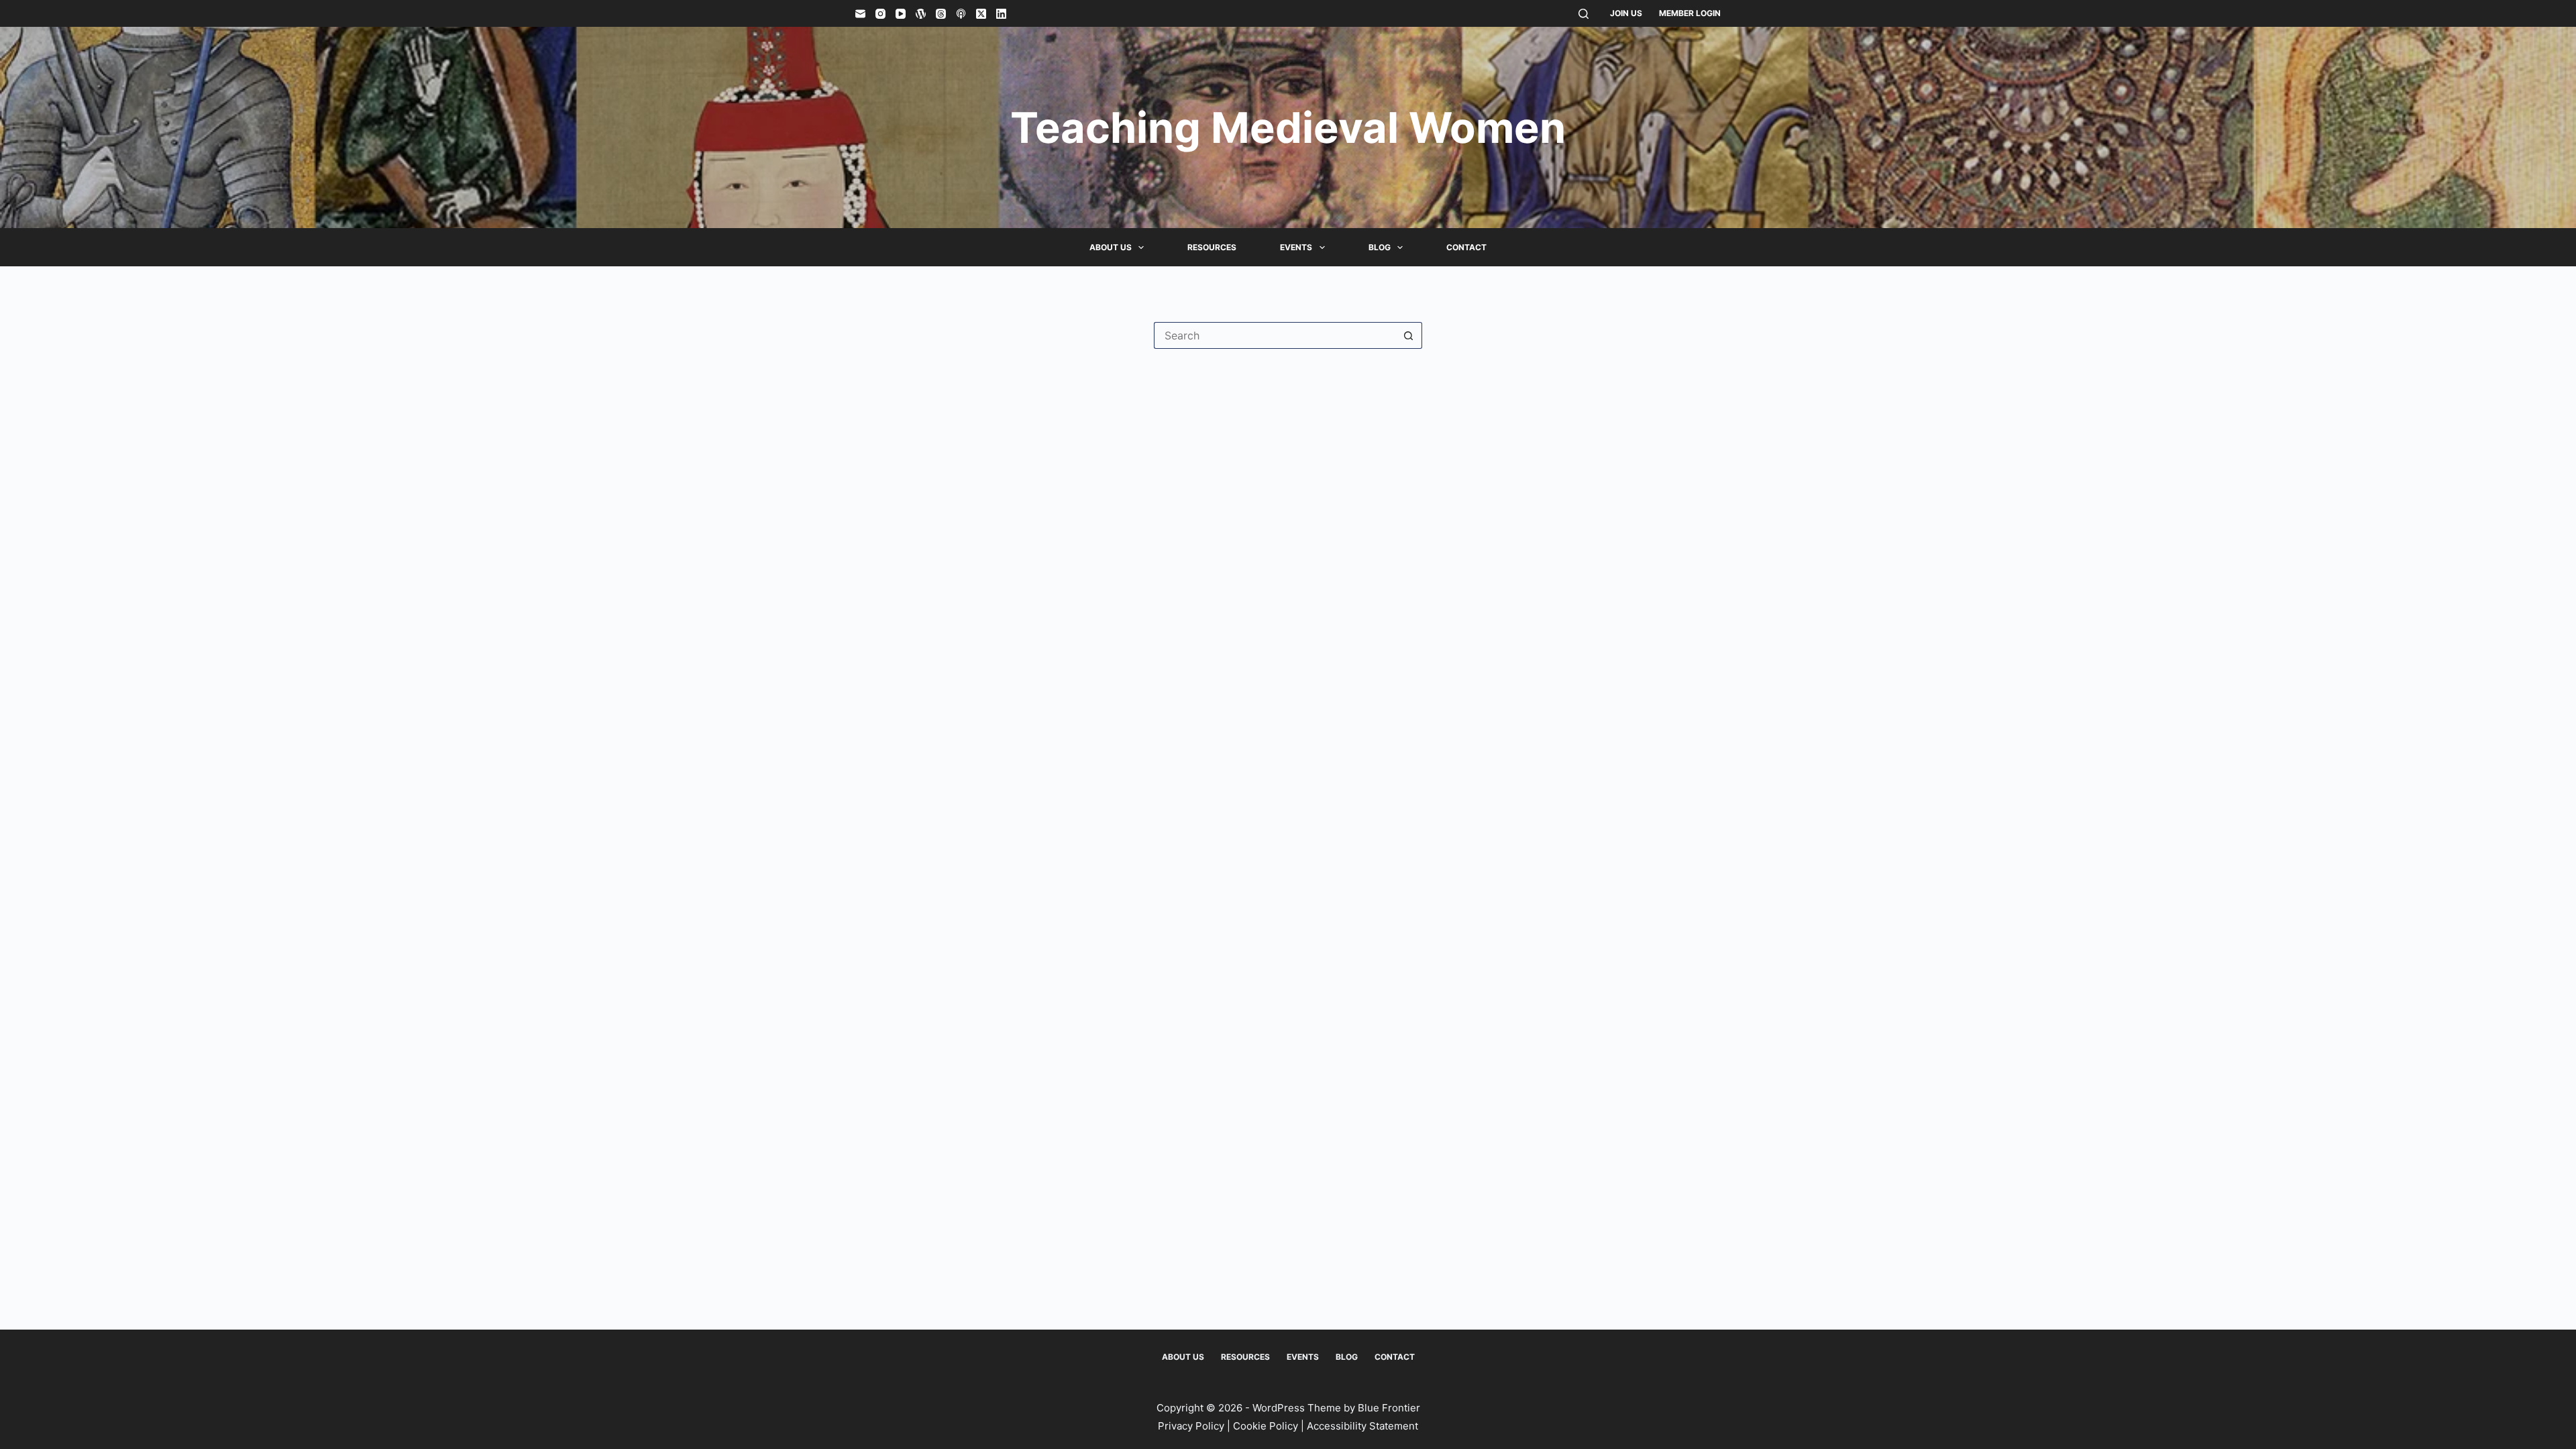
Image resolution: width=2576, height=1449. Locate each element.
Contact (1466, 247)
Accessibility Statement (1362, 1426)
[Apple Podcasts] (961, 14)
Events (1296, 247)
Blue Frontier (1389, 1408)
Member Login (1690, 13)
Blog (1380, 247)
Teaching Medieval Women (1288, 127)
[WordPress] (921, 14)
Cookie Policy (1266, 1426)
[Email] (860, 14)
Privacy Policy (1191, 1426)
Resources (1212, 247)
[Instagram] (880, 14)
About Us (1111, 247)
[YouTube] (901, 14)
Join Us (1626, 13)
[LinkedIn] (1001, 14)
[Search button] (1409, 335)
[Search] (1584, 14)
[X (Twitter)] (981, 14)
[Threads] (941, 14)
